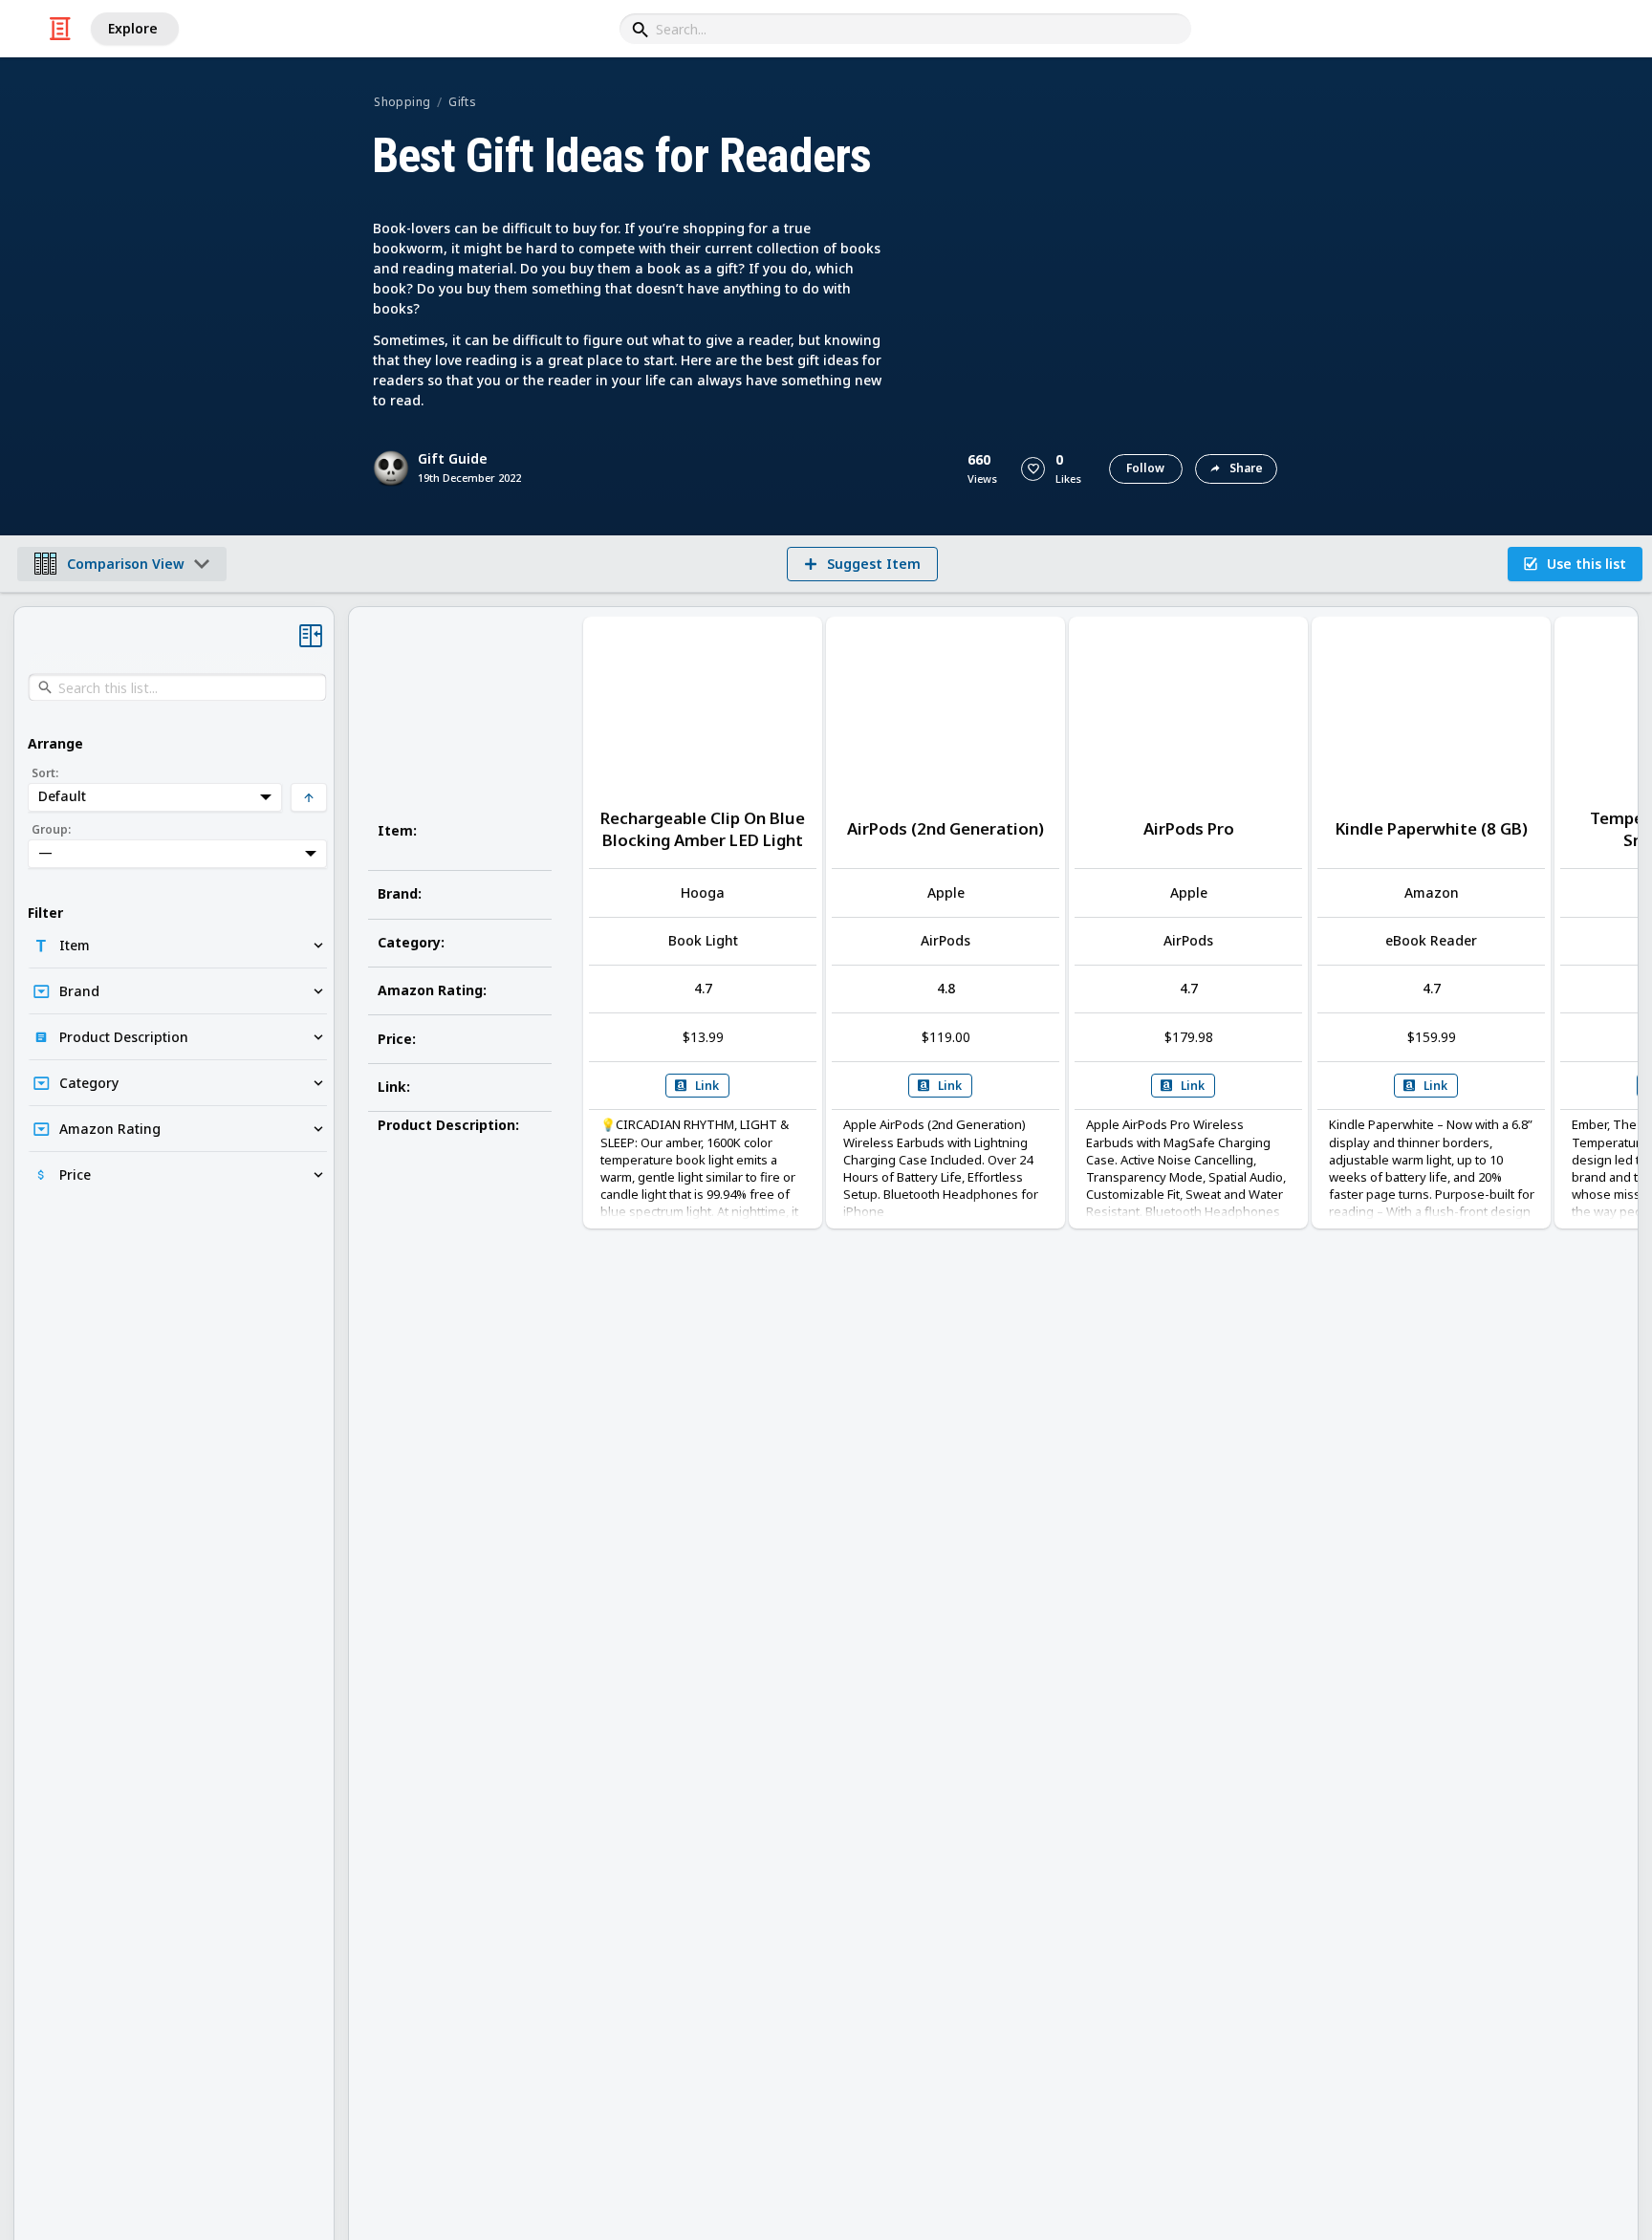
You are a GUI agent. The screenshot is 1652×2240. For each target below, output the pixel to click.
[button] (1033, 469)
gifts (462, 102)
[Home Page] (60, 29)
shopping (402, 102)
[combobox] (905, 29)
